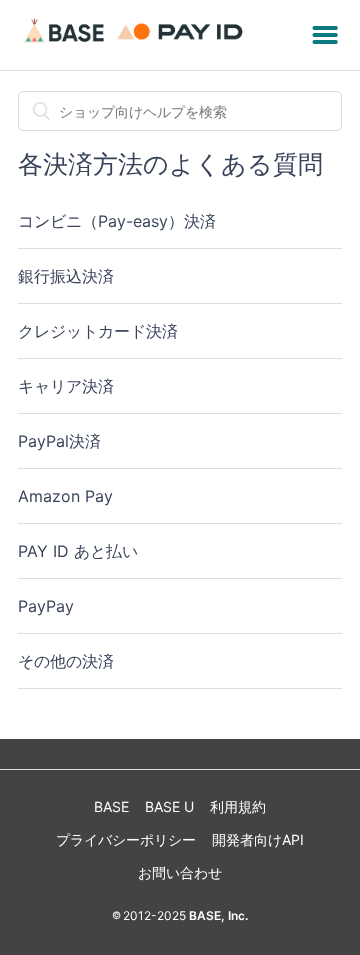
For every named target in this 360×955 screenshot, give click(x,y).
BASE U (169, 806)
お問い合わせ (180, 872)
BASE (111, 806)
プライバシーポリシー (126, 839)
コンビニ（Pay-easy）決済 (117, 221)
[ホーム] (136, 44)
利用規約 (238, 806)
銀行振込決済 (66, 276)
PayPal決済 (59, 441)
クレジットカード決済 (98, 331)
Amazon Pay (65, 496)
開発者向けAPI (258, 839)
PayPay (46, 606)
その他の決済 (66, 661)
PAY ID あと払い (78, 551)
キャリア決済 (66, 386)
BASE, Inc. (217, 915)
